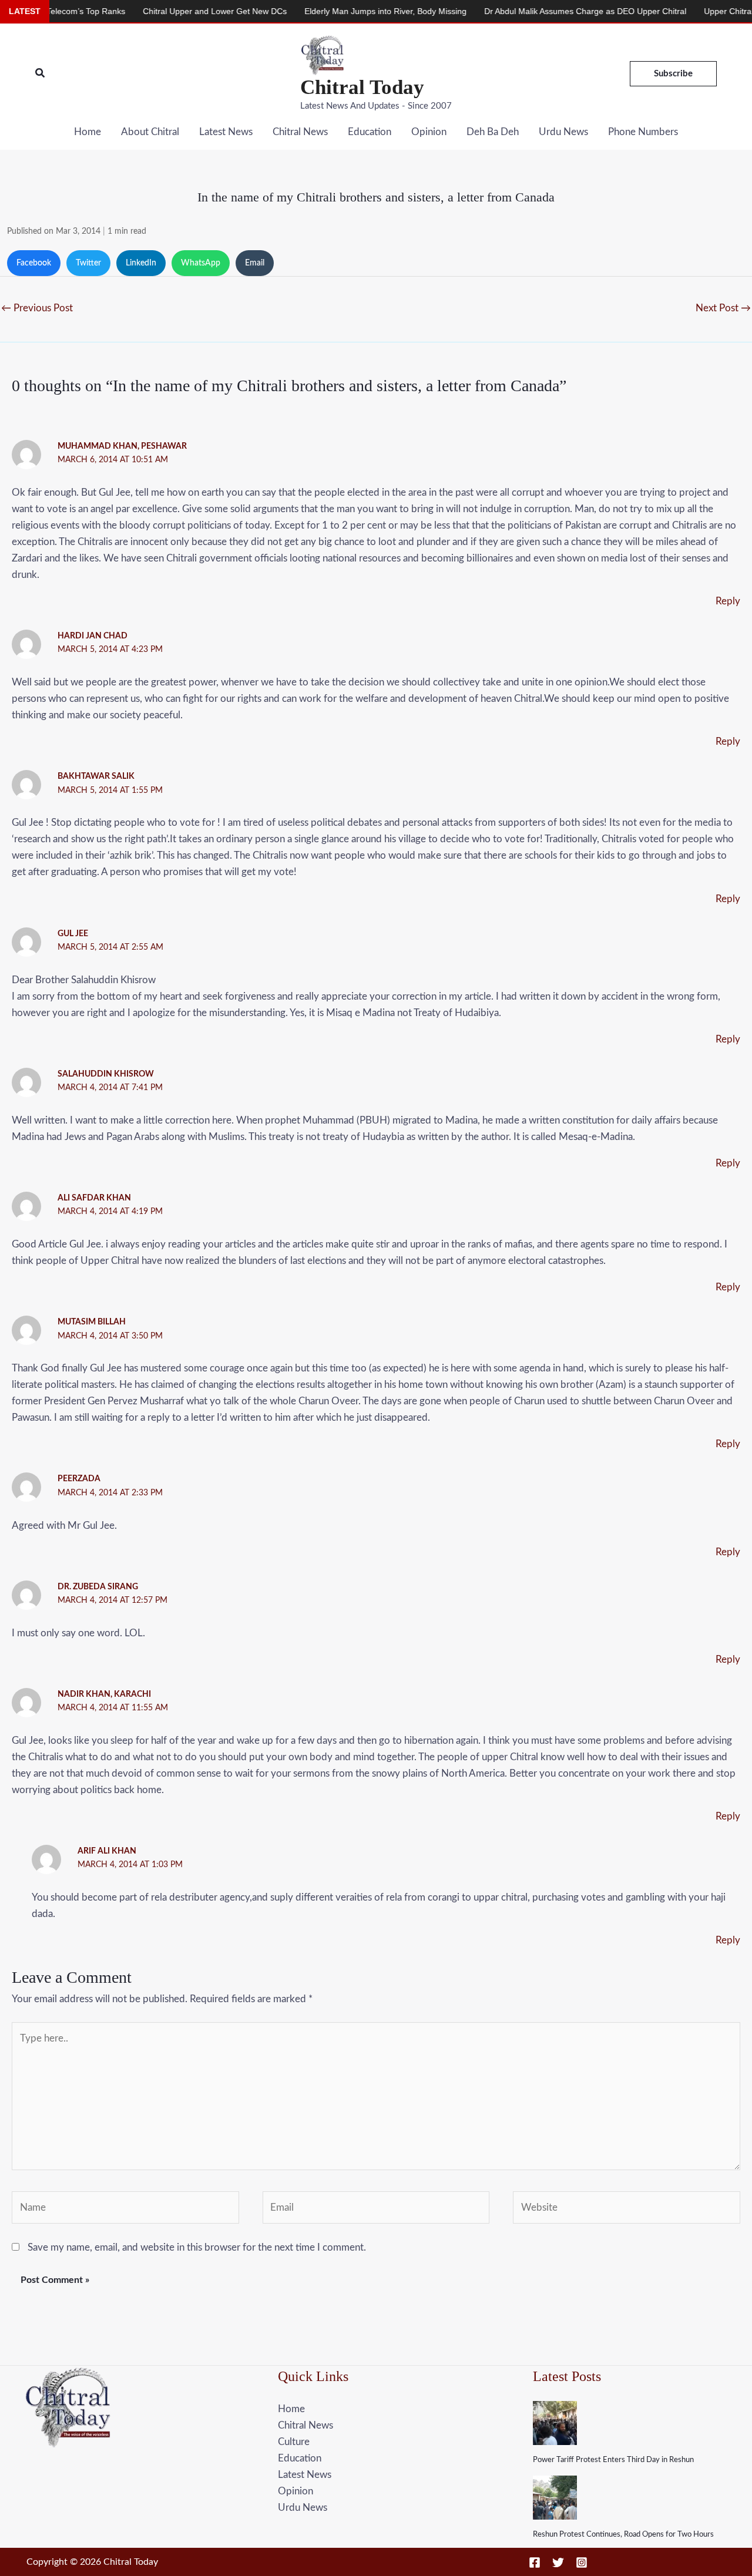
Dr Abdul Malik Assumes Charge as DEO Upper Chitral (535, 11)
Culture (294, 2442)
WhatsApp (201, 263)
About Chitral (150, 132)
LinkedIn (141, 263)
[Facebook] (535, 2562)
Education (370, 132)
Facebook (34, 263)
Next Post (723, 308)
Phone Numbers (643, 132)
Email (255, 263)
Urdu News (563, 132)
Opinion (429, 132)
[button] (41, 74)
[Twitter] (558, 2562)
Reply (728, 601)
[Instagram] (582, 2562)
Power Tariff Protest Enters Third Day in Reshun (613, 2460)
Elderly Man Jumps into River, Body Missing (335, 11)
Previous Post (37, 308)
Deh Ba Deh (493, 132)
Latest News (226, 132)
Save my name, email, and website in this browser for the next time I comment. (197, 2247)
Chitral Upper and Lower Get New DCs (165, 11)
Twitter (88, 263)
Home (88, 132)
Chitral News (300, 132)
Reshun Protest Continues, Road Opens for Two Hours (623, 2535)
